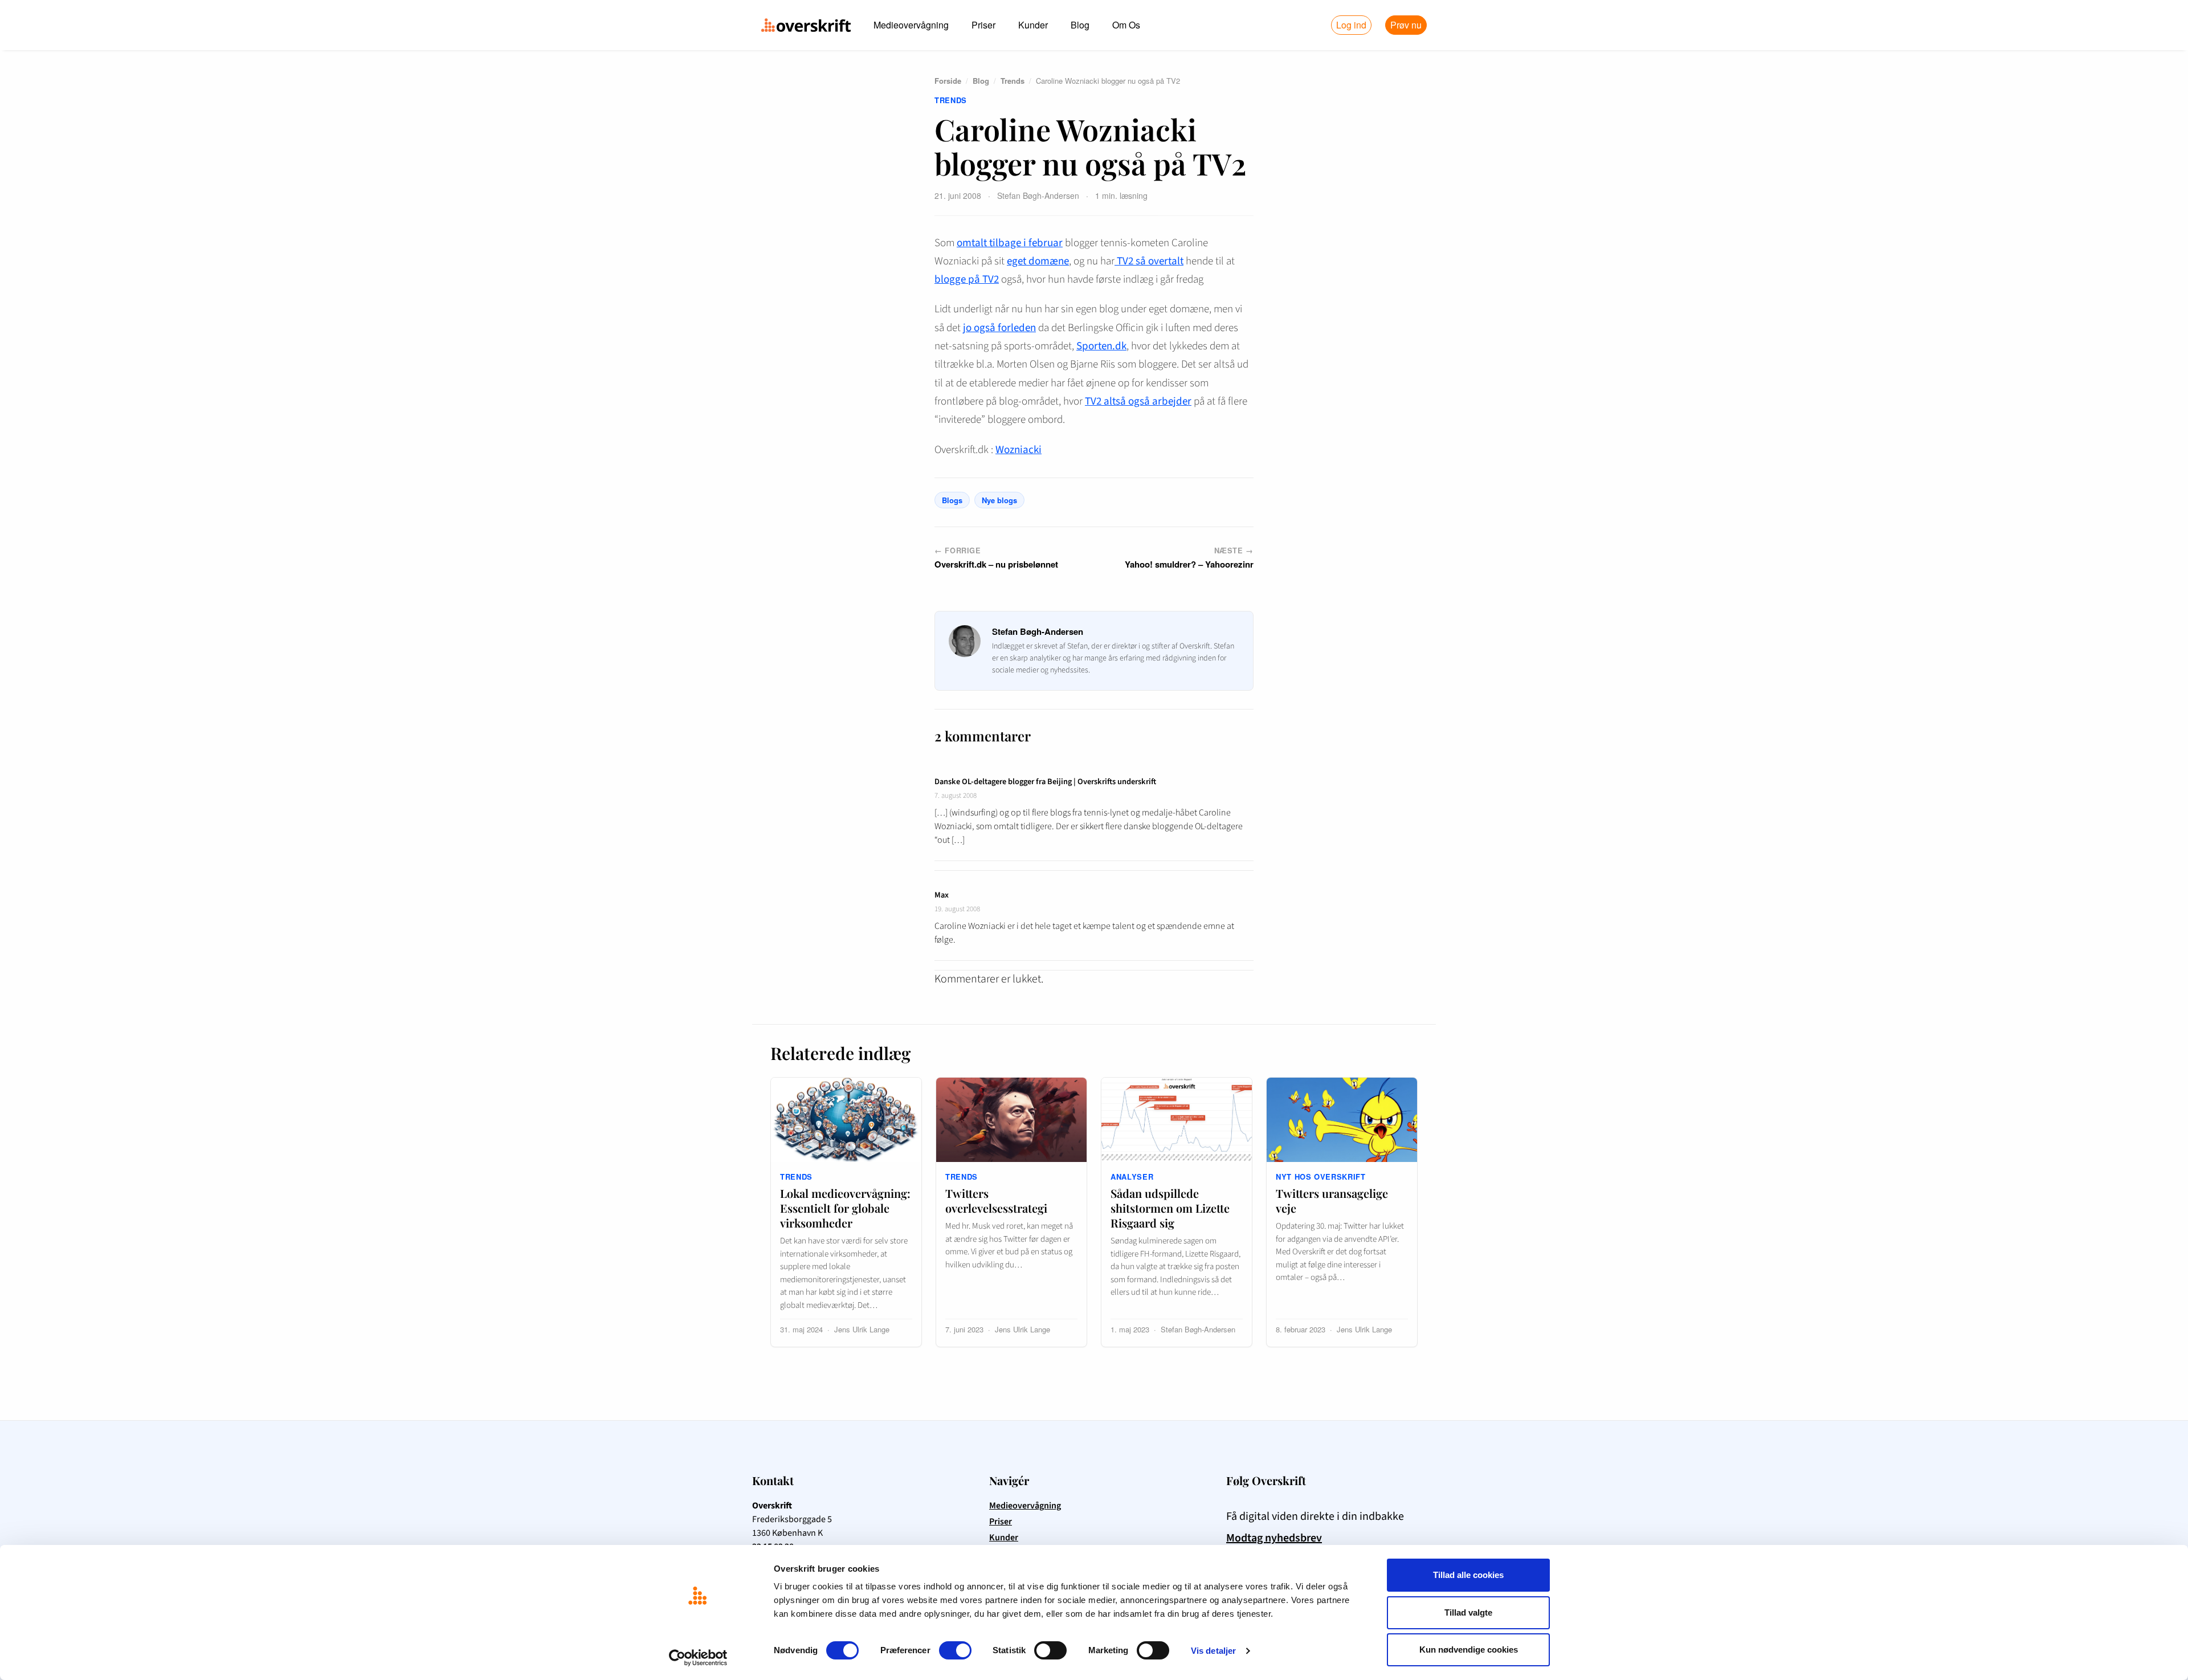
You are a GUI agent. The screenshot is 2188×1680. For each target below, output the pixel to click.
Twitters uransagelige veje (1332, 1200)
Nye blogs (999, 500)
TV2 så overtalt (1149, 261)
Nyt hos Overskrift (1321, 1177)
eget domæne (1038, 261)
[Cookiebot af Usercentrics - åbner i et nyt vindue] (698, 1658)
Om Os (1126, 25)
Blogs (952, 500)
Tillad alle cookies (1468, 1575)
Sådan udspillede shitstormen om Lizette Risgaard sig (1170, 1208)
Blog (1080, 25)
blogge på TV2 (967, 280)
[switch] (955, 1650)
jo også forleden (999, 328)
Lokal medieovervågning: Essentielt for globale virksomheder (845, 1208)
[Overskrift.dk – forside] (806, 25)
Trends (1013, 81)
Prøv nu (1406, 25)
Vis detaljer (1213, 1651)
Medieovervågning (911, 25)
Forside (948, 81)
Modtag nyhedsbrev (1274, 1538)
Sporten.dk (1101, 346)
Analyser (1132, 1177)
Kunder (1033, 25)
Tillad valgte (1468, 1612)
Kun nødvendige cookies (1469, 1650)
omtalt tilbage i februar (1010, 243)
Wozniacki (1019, 450)
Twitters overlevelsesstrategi (996, 1200)
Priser (983, 25)
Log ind (1351, 25)
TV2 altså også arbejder (1138, 401)
